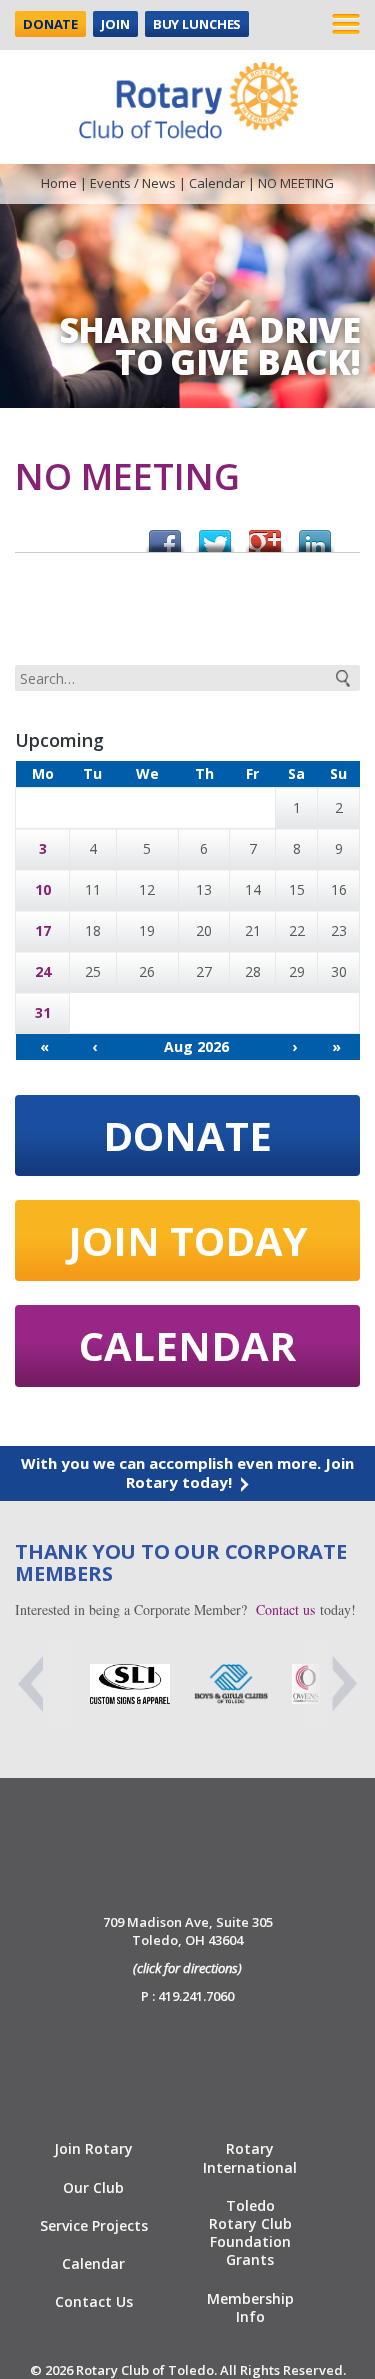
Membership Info (250, 2307)
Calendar (217, 183)
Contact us (285, 1609)
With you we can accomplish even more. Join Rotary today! (187, 1473)
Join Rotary (93, 2148)
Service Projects (94, 2225)
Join (115, 24)
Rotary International (250, 2157)
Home (59, 183)
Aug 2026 (196, 1046)
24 (43, 971)
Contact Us (94, 2301)
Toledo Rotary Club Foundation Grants (250, 2233)
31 (43, 1012)
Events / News (133, 183)
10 (43, 889)
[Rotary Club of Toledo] (188, 95)
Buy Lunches (197, 24)
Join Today (188, 1240)
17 (43, 930)
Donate (50, 24)
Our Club (93, 2187)
